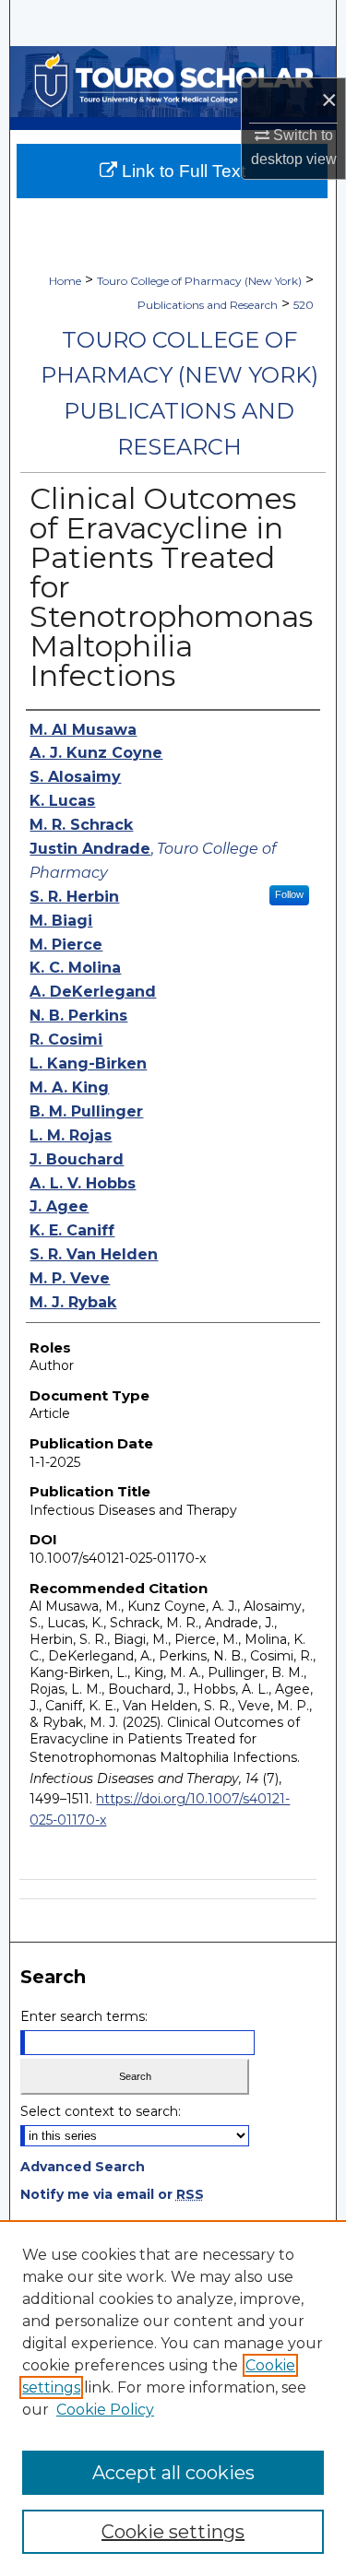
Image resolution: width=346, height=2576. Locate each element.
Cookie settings (173, 2532)
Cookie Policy (105, 2410)
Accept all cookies (173, 2473)
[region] (173, 2398)
